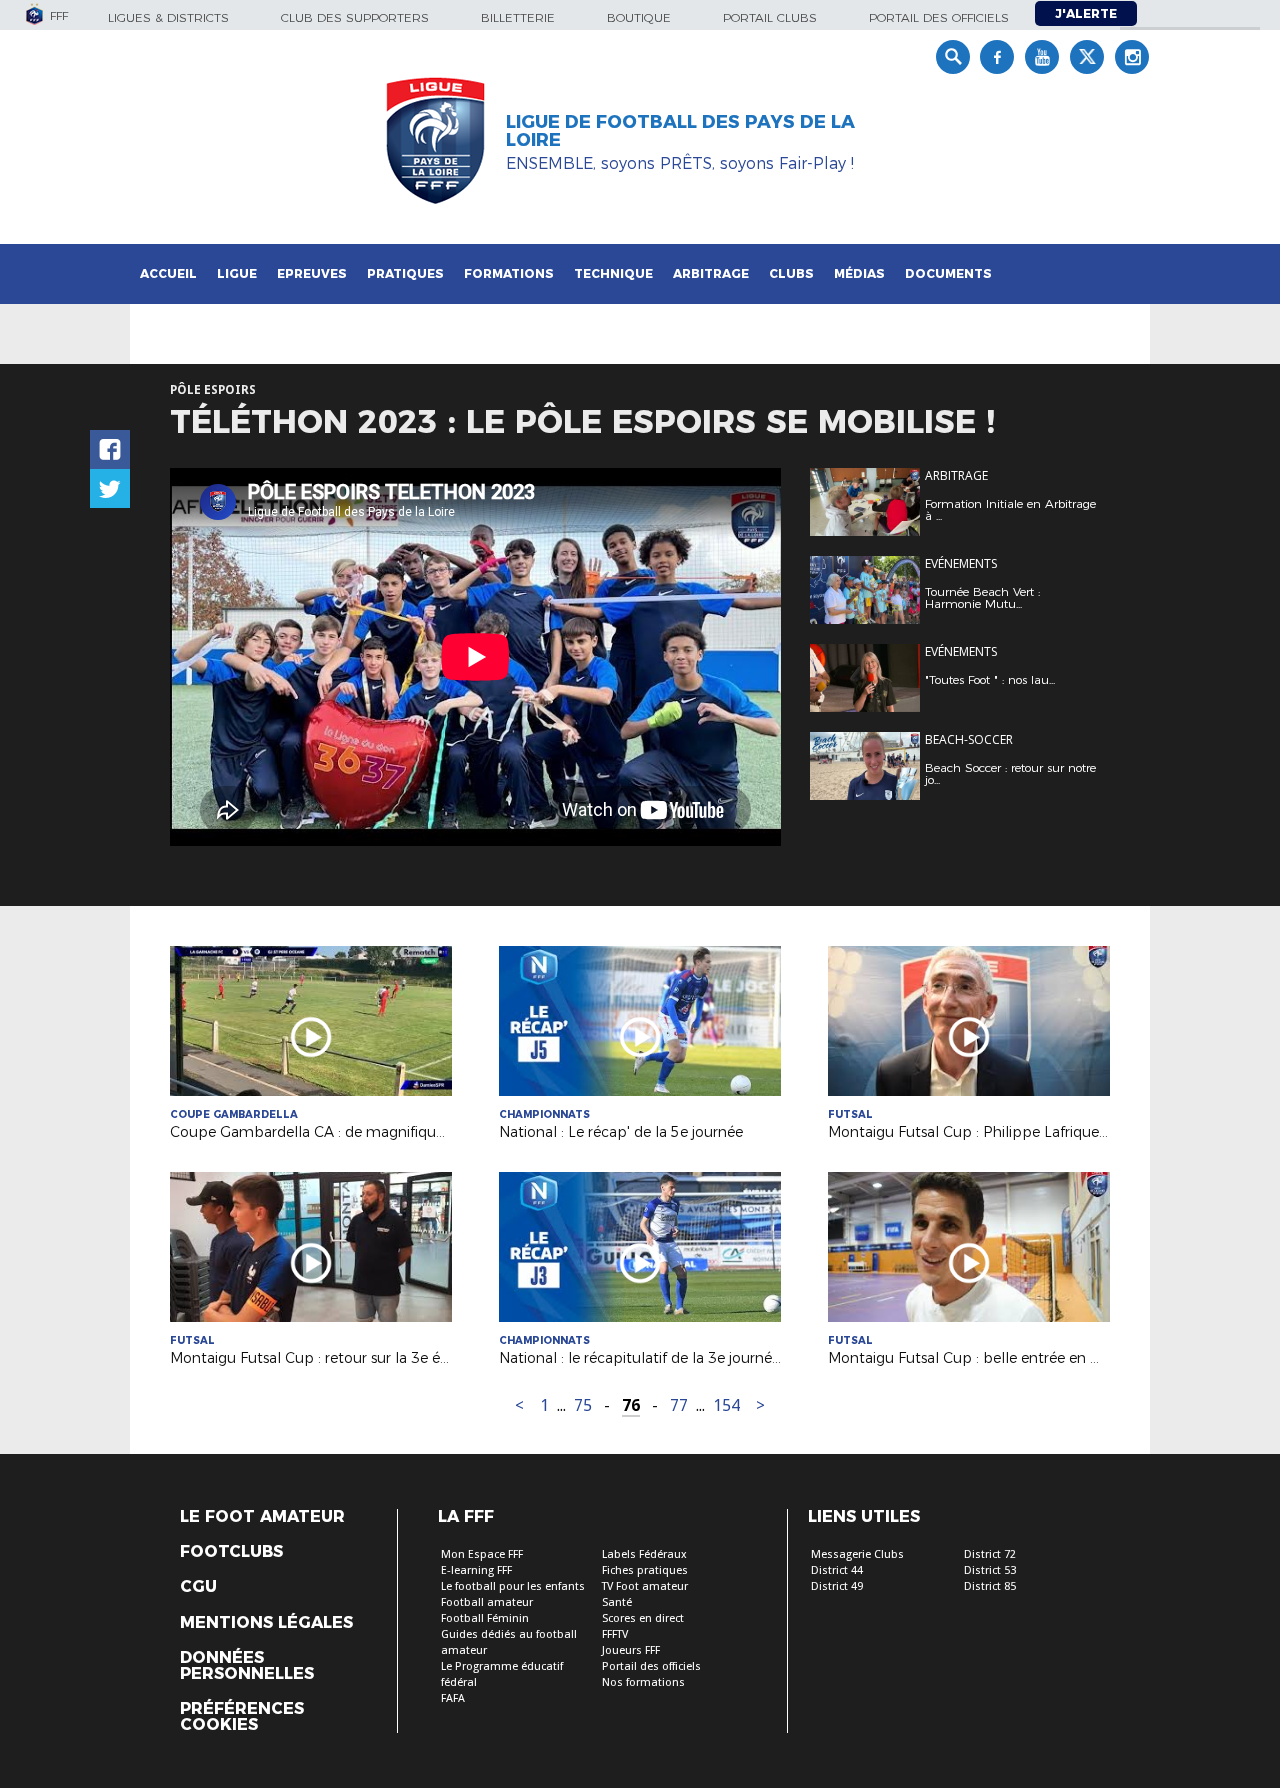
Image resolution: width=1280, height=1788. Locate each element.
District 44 (837, 1570)
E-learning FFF (476, 1570)
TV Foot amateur (645, 1586)
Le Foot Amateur (262, 1517)
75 (583, 1405)
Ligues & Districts (168, 17)
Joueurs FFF (631, 1650)
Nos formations (643, 1682)
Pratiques (405, 273)
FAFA (453, 1698)
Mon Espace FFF (482, 1554)
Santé (617, 1602)
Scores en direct (643, 1618)
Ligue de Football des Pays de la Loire (680, 131)
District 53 (990, 1570)
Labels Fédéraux (644, 1554)
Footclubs (231, 1552)
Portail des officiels (939, 17)
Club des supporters (355, 17)
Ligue (237, 273)
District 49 (837, 1586)
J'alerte (1086, 13)
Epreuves (312, 273)
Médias (859, 273)
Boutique (639, 17)
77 (679, 1405)
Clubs (791, 273)
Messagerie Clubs (857, 1554)
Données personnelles (247, 1666)
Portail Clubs (770, 17)
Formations (509, 273)
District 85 (990, 1586)
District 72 (990, 1554)
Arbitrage (711, 273)
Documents (948, 273)
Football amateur (487, 1602)
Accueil (168, 273)
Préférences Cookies (242, 1717)
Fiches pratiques (645, 1570)
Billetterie (518, 17)
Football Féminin (485, 1618)
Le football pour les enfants (513, 1586)
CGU (198, 1587)
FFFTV (615, 1634)
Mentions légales (266, 1623)
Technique (613, 273)
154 (726, 1405)
